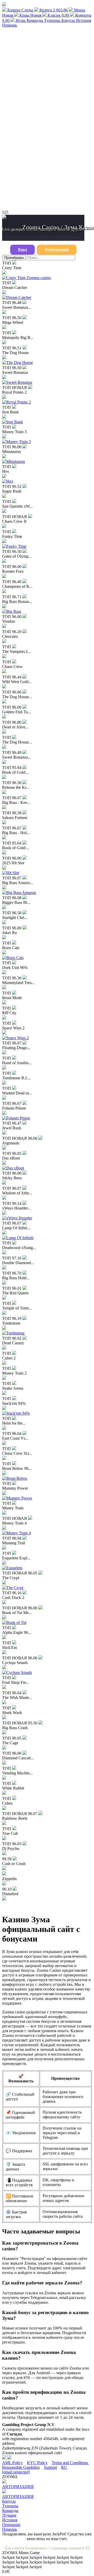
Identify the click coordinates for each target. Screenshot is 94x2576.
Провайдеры (14, 258)
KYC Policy (37, 2463)
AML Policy (12, 2463)
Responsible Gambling (21, 2467)
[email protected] (16, 2472)
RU (64, 2467)
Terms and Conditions (70, 2463)
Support (50, 2467)
